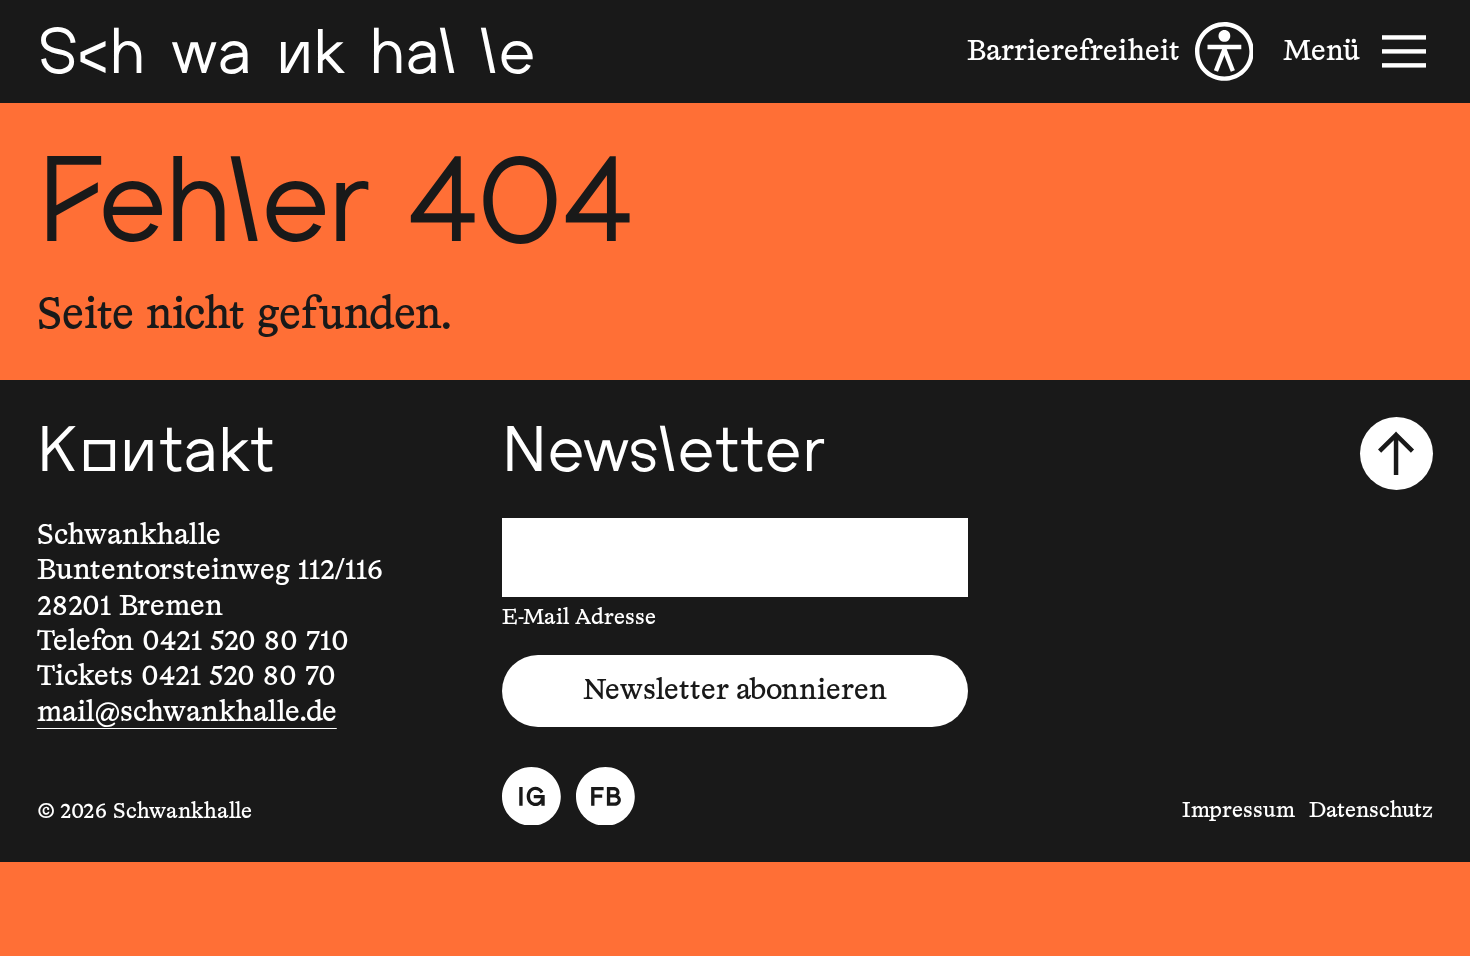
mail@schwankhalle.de (187, 712)
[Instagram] (531, 796)
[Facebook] (605, 796)
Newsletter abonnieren (735, 690)
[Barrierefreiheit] (1110, 51)
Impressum (1238, 811)
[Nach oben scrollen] (1397, 454)
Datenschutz (1371, 811)
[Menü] (1358, 51)
